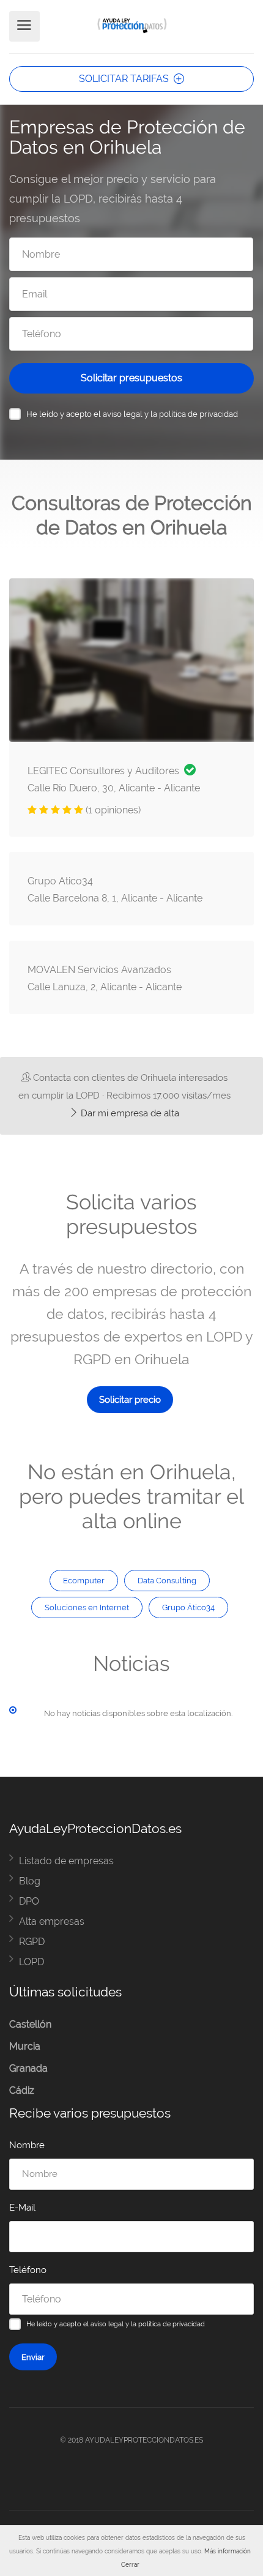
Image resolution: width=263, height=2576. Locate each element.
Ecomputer (84, 1580)
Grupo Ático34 (188, 1607)
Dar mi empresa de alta (129, 1113)
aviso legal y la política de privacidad (170, 414)
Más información (228, 2551)
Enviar (33, 2357)
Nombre (27, 2145)
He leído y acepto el (132, 414)
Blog (30, 1881)
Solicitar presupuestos (131, 378)
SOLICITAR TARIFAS (125, 79)
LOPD (31, 1962)
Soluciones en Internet (87, 1607)
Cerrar (130, 2565)
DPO (29, 1901)
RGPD (32, 1942)
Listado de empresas (66, 1861)
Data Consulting (167, 1580)
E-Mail (22, 2208)
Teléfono (28, 2270)
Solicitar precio (130, 1400)
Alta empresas (52, 1921)
